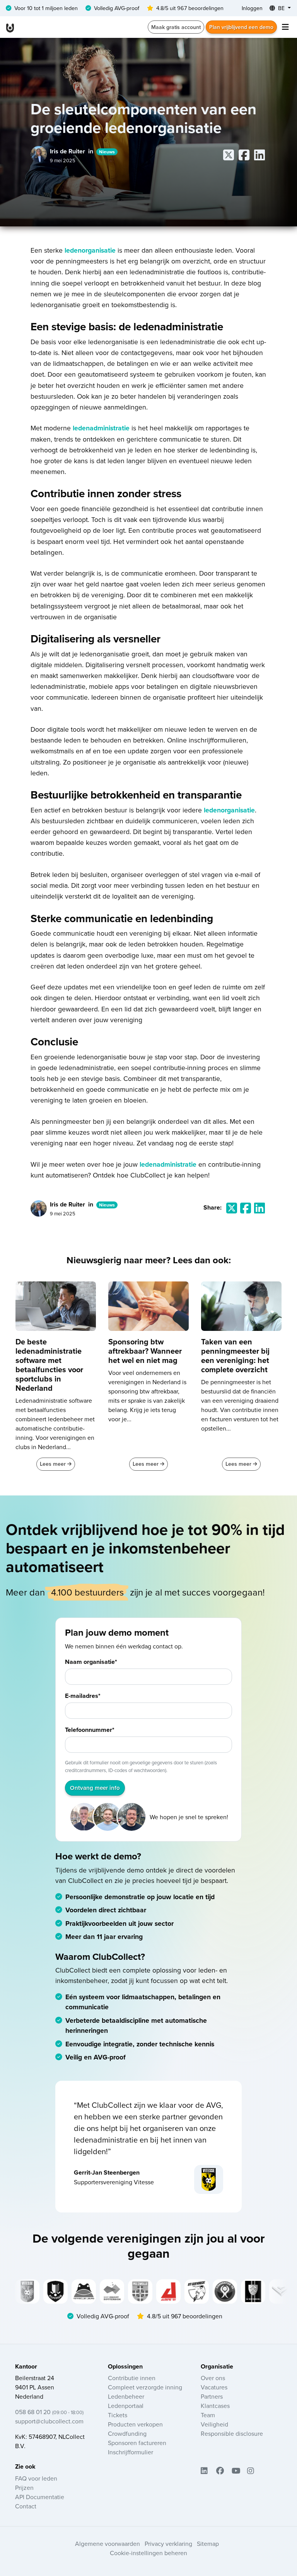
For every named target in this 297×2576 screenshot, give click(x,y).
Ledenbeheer (126, 2396)
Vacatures (214, 2387)
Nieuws (107, 152)
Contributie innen (132, 2378)
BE (281, 8)
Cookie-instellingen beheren (148, 2553)
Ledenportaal (126, 2406)
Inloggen (252, 8)
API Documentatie (40, 2497)
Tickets (118, 2415)
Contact (26, 2506)
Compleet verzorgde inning (145, 2387)
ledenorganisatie (90, 250)
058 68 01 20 (49, 2412)
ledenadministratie (101, 428)
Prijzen (24, 2488)
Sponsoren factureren (137, 2443)
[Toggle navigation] (285, 27)
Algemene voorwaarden (108, 2544)
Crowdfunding (127, 2433)
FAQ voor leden (36, 2478)
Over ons (213, 2378)
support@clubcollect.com (49, 2421)
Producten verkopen (135, 2424)
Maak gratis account (176, 27)
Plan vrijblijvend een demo (241, 27)
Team (208, 2415)
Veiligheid (214, 2424)
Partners (212, 2396)
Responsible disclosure (232, 2433)
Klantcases (215, 2406)
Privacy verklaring (168, 2544)
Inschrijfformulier (131, 2452)
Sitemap (208, 2544)
